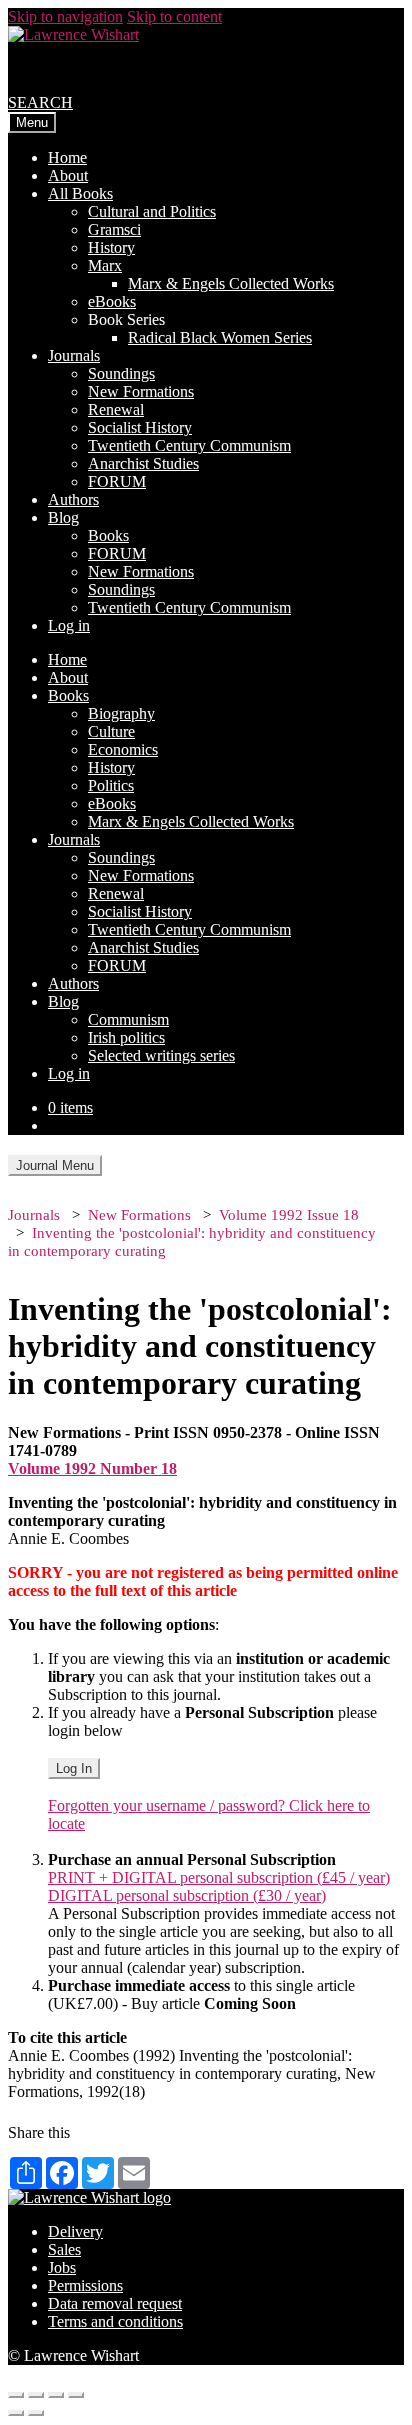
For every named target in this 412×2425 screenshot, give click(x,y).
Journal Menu (55, 1165)
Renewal (116, 409)
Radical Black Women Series (220, 337)
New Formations (141, 391)
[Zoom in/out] (76, 2395)
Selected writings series (161, 1055)
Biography (121, 713)
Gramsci (114, 229)
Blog (63, 517)
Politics (111, 785)
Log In (74, 1768)
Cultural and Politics (152, 211)
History (111, 247)
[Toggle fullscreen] (56, 2395)
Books (108, 535)
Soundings (121, 373)
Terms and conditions (115, 2321)
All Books (80, 193)
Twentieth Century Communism (189, 445)
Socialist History (140, 427)
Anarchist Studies (143, 463)
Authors (73, 499)
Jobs (62, 2267)
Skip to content (174, 16)
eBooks (112, 301)
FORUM (117, 481)
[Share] (36, 2395)
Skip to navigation (65, 16)
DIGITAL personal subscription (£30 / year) (187, 1895)
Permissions (85, 2285)
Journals (74, 355)
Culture (111, 731)
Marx (105, 265)
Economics (123, 749)
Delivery (75, 2231)
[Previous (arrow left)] (16, 2413)
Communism (128, 1019)
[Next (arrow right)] (36, 2413)
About (68, 175)
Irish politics (126, 1037)
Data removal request (115, 2303)
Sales (64, 2249)
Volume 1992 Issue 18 (289, 1215)
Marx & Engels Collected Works (231, 283)
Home (67, 157)
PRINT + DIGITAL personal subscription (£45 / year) (219, 1877)
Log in (69, 625)
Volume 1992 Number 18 (92, 1468)
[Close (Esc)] (16, 2395)
